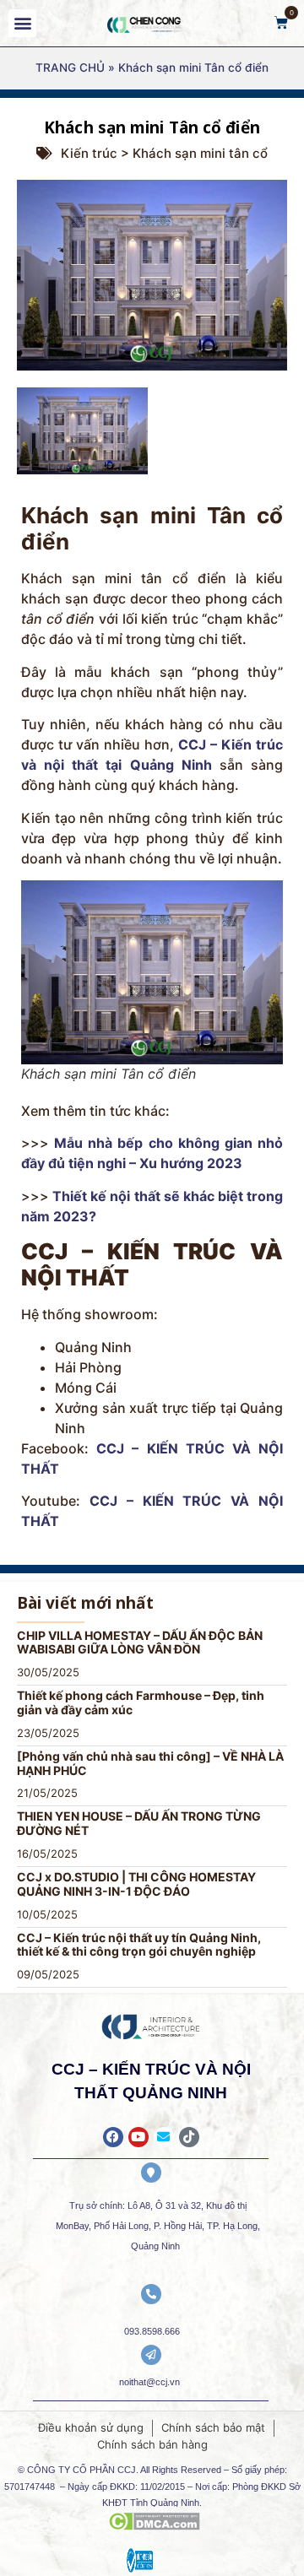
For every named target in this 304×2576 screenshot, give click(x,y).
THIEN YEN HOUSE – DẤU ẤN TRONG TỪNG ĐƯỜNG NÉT (139, 1823)
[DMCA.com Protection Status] (154, 2525)
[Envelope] (164, 2137)
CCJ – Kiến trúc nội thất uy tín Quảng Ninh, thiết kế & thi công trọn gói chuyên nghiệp (139, 1945)
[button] (22, 23)
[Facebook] (113, 2137)
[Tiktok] (189, 2137)
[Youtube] (138, 2137)
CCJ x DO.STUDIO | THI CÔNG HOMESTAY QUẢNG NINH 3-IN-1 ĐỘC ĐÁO (136, 1884)
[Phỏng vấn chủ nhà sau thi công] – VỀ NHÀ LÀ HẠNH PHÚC (150, 1763)
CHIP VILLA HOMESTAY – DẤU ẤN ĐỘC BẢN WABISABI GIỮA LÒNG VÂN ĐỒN (140, 1642)
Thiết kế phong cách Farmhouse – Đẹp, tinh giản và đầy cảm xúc (141, 1702)
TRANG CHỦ (70, 68)
